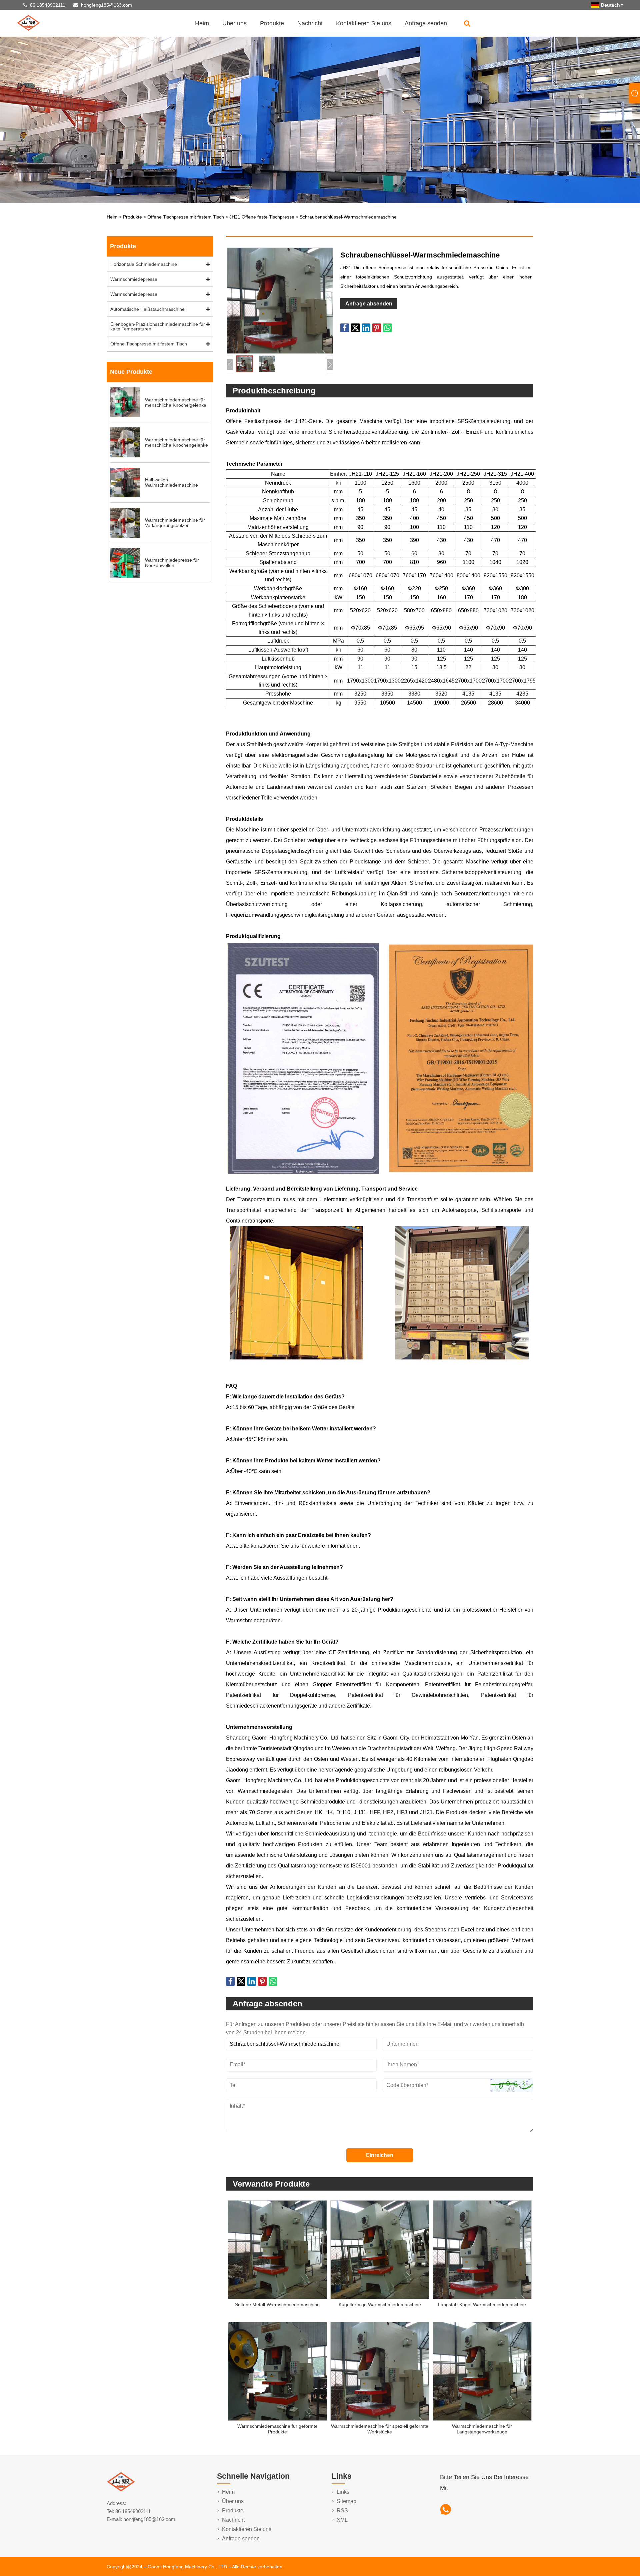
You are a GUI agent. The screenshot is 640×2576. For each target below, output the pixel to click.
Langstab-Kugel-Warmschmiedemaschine (482, 2305)
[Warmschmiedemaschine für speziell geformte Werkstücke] (380, 2372)
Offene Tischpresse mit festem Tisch (186, 217)
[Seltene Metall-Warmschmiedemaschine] (277, 2250)
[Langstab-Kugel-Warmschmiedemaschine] (482, 2250)
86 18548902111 (48, 5)
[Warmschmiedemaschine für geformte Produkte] (277, 2372)
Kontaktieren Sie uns (364, 23)
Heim (202, 23)
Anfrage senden (426, 23)
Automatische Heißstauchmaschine (147, 309)
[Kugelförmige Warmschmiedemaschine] (380, 2250)
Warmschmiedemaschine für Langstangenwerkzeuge (482, 2429)
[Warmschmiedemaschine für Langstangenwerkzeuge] (482, 2372)
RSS (342, 2511)
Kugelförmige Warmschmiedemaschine (380, 2305)
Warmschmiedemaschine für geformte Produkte (277, 2429)
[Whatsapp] (446, 2510)
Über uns (234, 23)
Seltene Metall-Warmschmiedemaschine (277, 2305)
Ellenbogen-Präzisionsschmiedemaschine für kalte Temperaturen (158, 326)
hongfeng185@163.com (106, 5)
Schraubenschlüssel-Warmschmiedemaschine (348, 217)
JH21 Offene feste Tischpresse (262, 217)
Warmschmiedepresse (134, 279)
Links (343, 2492)
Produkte (272, 23)
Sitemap (346, 2501)
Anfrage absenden (369, 304)
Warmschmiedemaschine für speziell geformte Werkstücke (380, 2429)
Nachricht (310, 23)
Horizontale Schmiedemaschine (144, 264)
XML (342, 2520)
